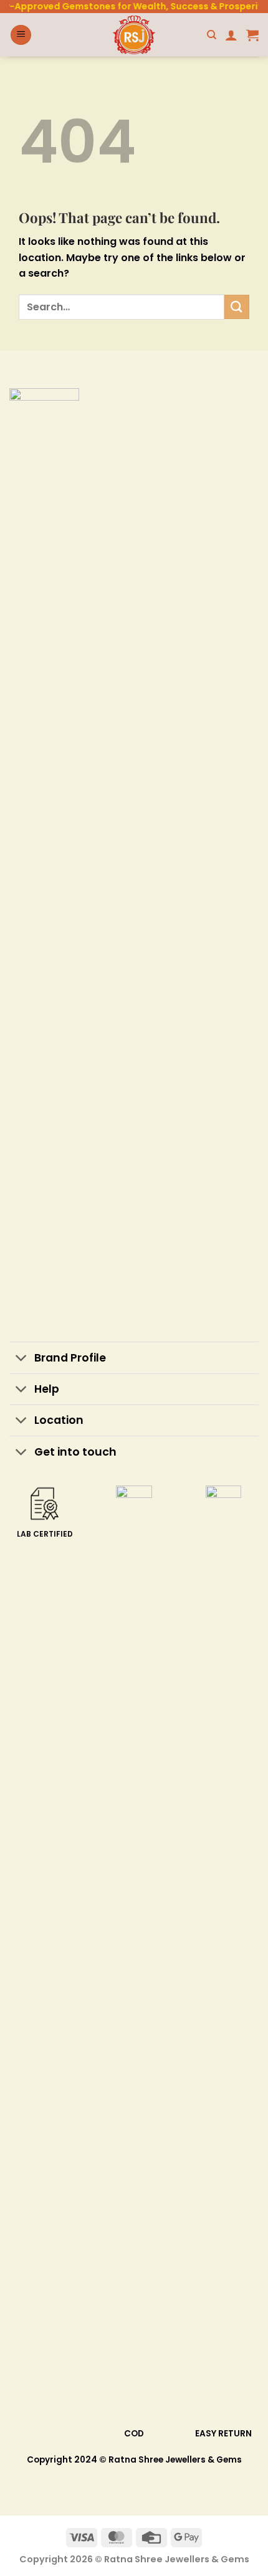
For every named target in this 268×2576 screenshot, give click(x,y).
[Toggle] (22, 1359)
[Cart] (252, 35)
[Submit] (237, 307)
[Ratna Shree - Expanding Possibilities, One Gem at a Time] (134, 35)
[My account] (231, 35)
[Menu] (21, 35)
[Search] (212, 35)
